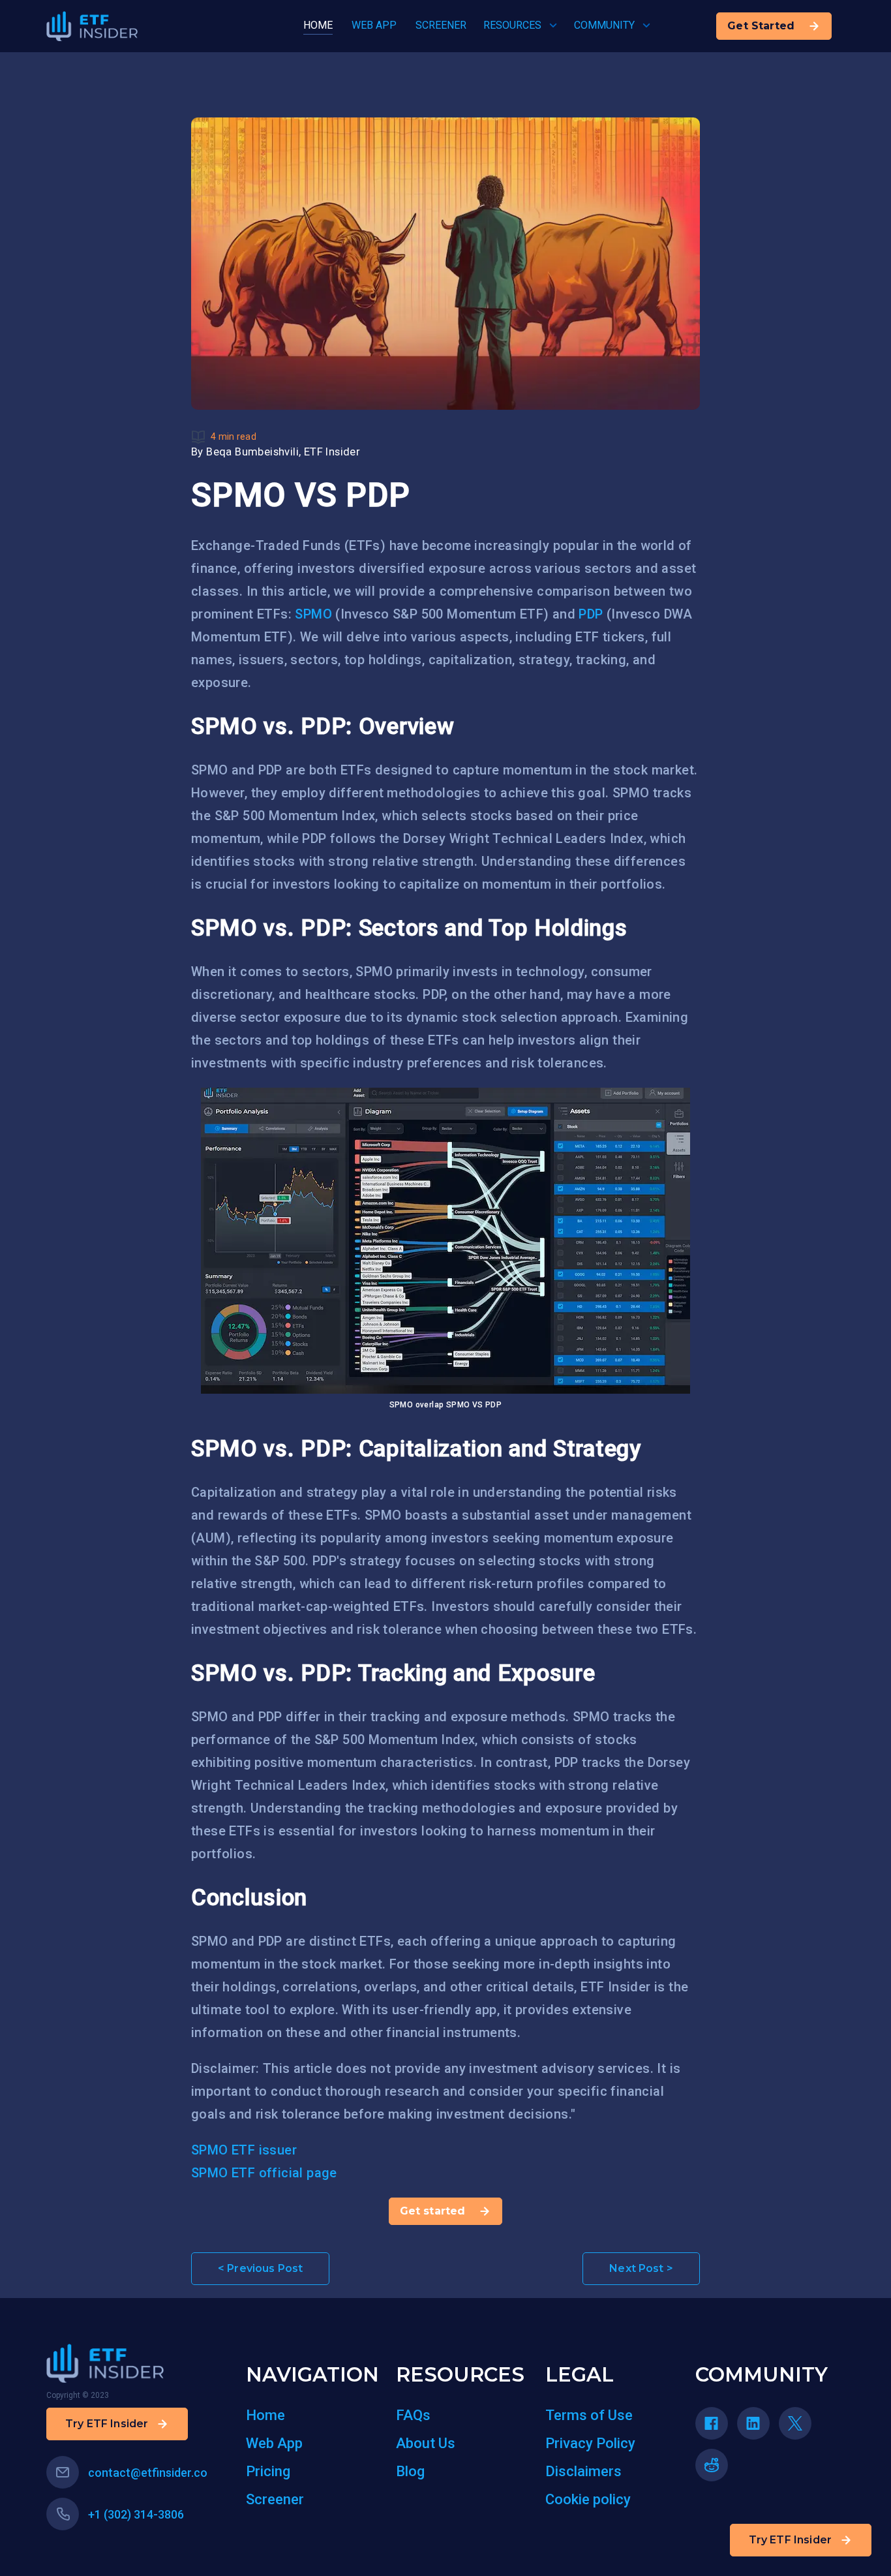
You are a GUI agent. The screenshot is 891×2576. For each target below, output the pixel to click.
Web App (274, 2443)
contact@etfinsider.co (148, 2473)
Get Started (761, 26)
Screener (275, 2499)
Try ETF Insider (790, 2540)
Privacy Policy (590, 2443)
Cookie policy (588, 2499)
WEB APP (374, 25)
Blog (410, 2471)
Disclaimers (583, 2471)
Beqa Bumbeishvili (252, 452)
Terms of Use (589, 2415)
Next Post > (641, 2268)
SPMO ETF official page (264, 2173)
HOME (318, 25)
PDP (591, 614)
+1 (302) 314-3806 (136, 2514)
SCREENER (441, 25)
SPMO (313, 614)
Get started (433, 2211)
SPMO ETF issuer (244, 2150)
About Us (426, 2443)
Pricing (268, 2471)
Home (265, 2415)
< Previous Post (260, 2268)
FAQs (413, 2415)
